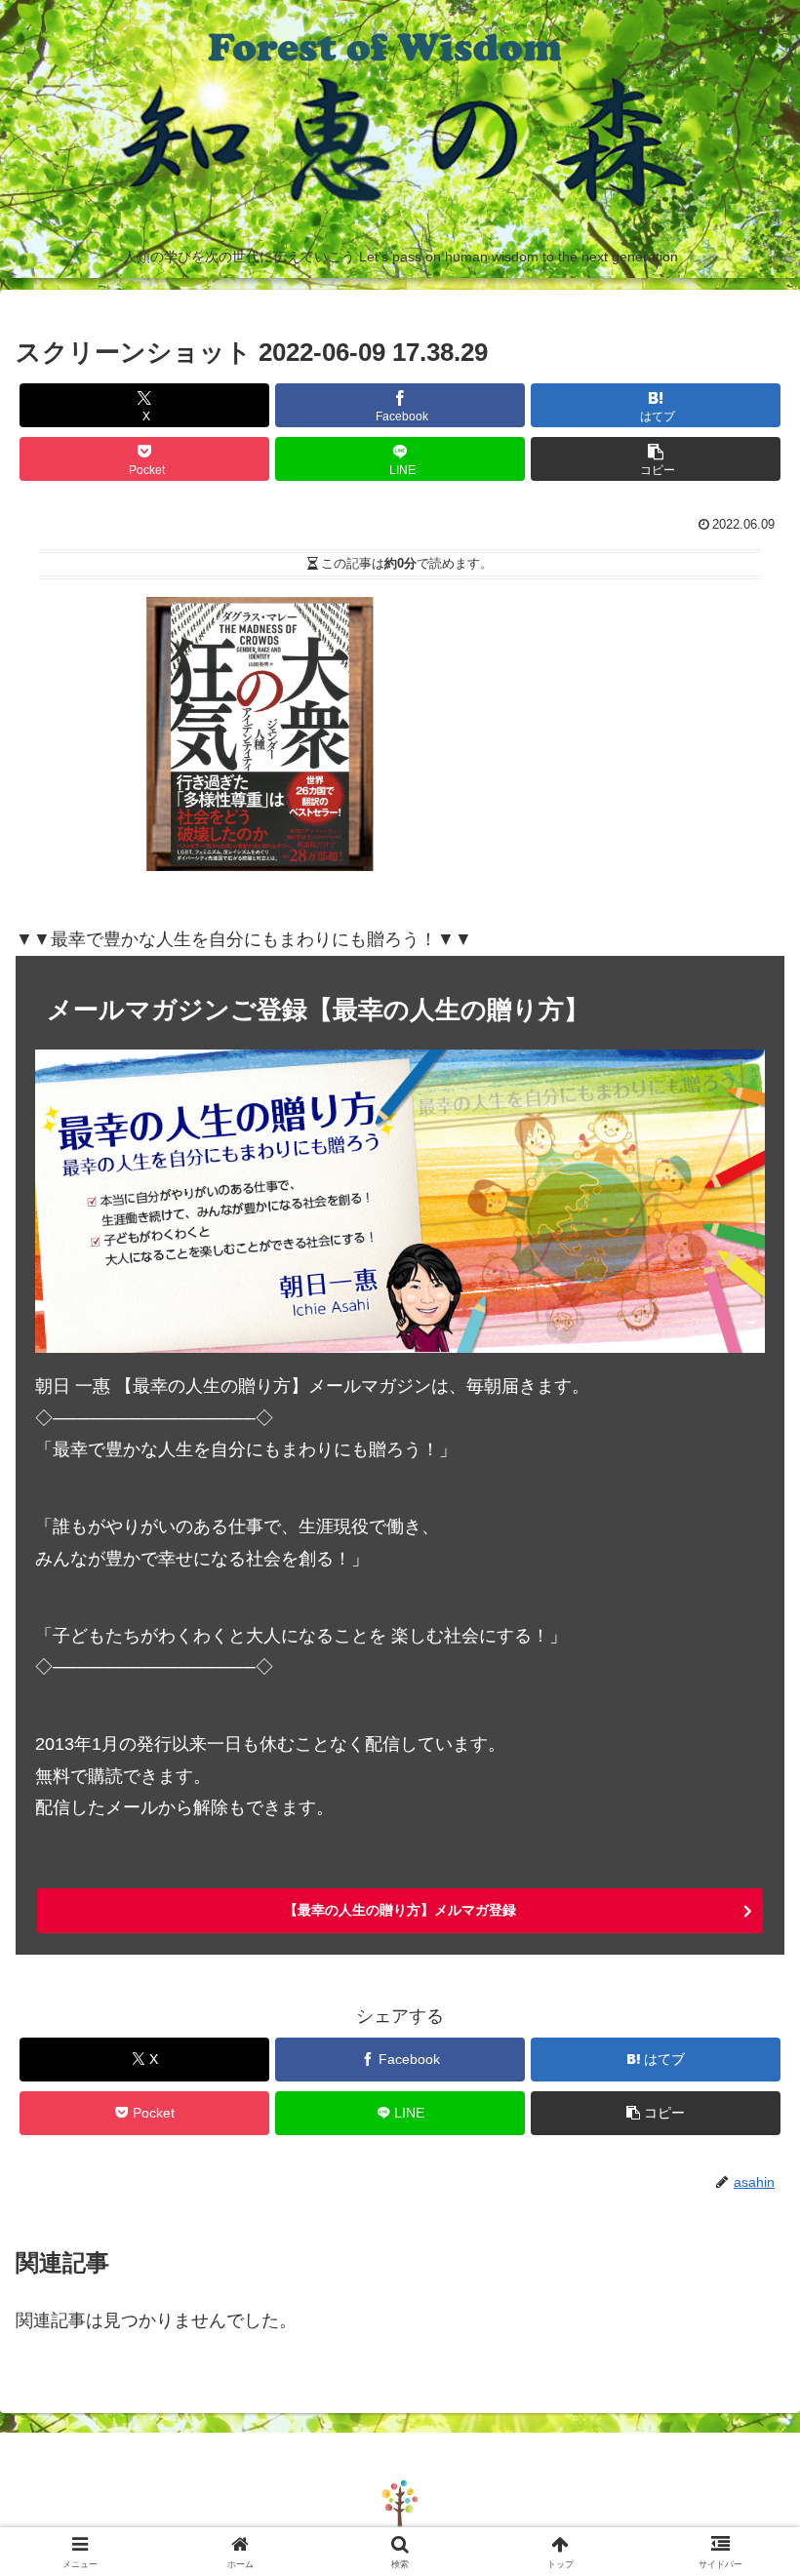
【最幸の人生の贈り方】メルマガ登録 (400, 1910)
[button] (656, 459)
